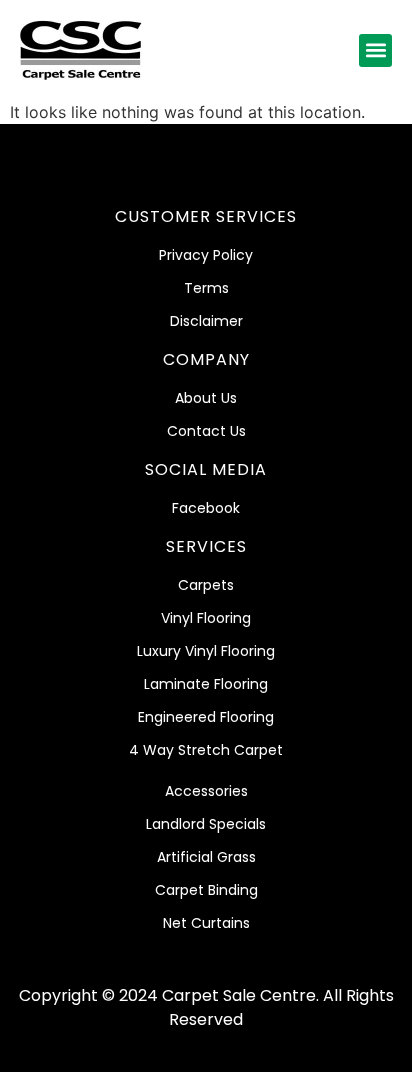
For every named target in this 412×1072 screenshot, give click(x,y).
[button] (375, 50)
